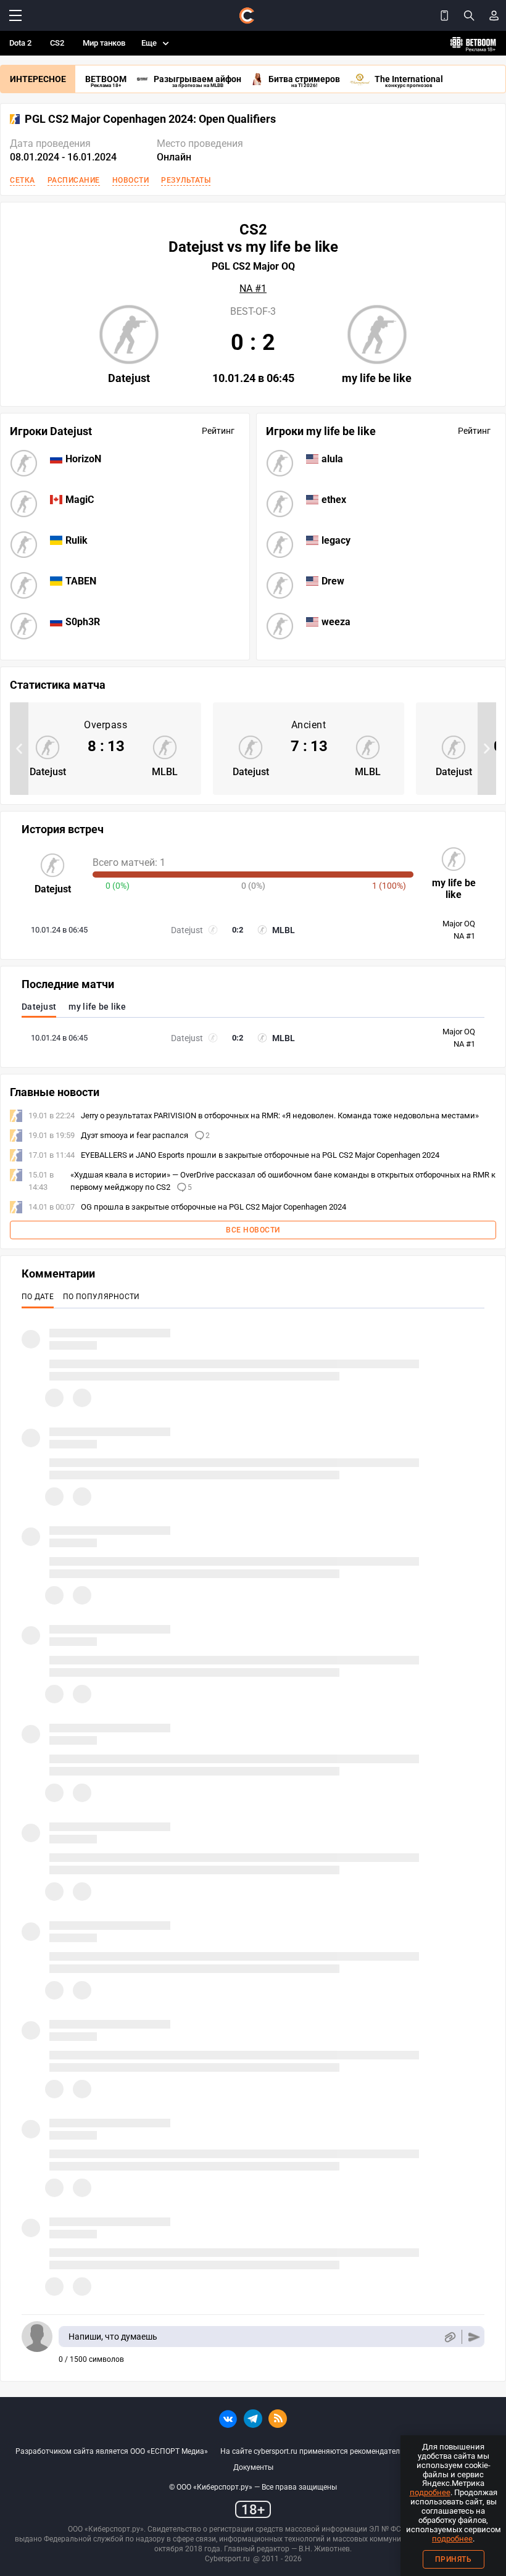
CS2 (57, 43)
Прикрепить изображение (450, 2337)
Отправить (474, 2337)
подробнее (430, 2492)
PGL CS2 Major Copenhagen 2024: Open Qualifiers (150, 119)
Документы (253, 2467)
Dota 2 (20, 43)
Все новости (253, 1230)
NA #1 (253, 289)
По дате (38, 1297)
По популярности (102, 1297)
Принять (454, 2559)
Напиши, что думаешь (113, 2337)
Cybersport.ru (227, 2559)
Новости (131, 180)
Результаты (186, 180)
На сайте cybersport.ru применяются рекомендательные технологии (340, 2451)
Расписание (74, 180)
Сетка (23, 180)
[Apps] (444, 15)
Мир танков (104, 43)
